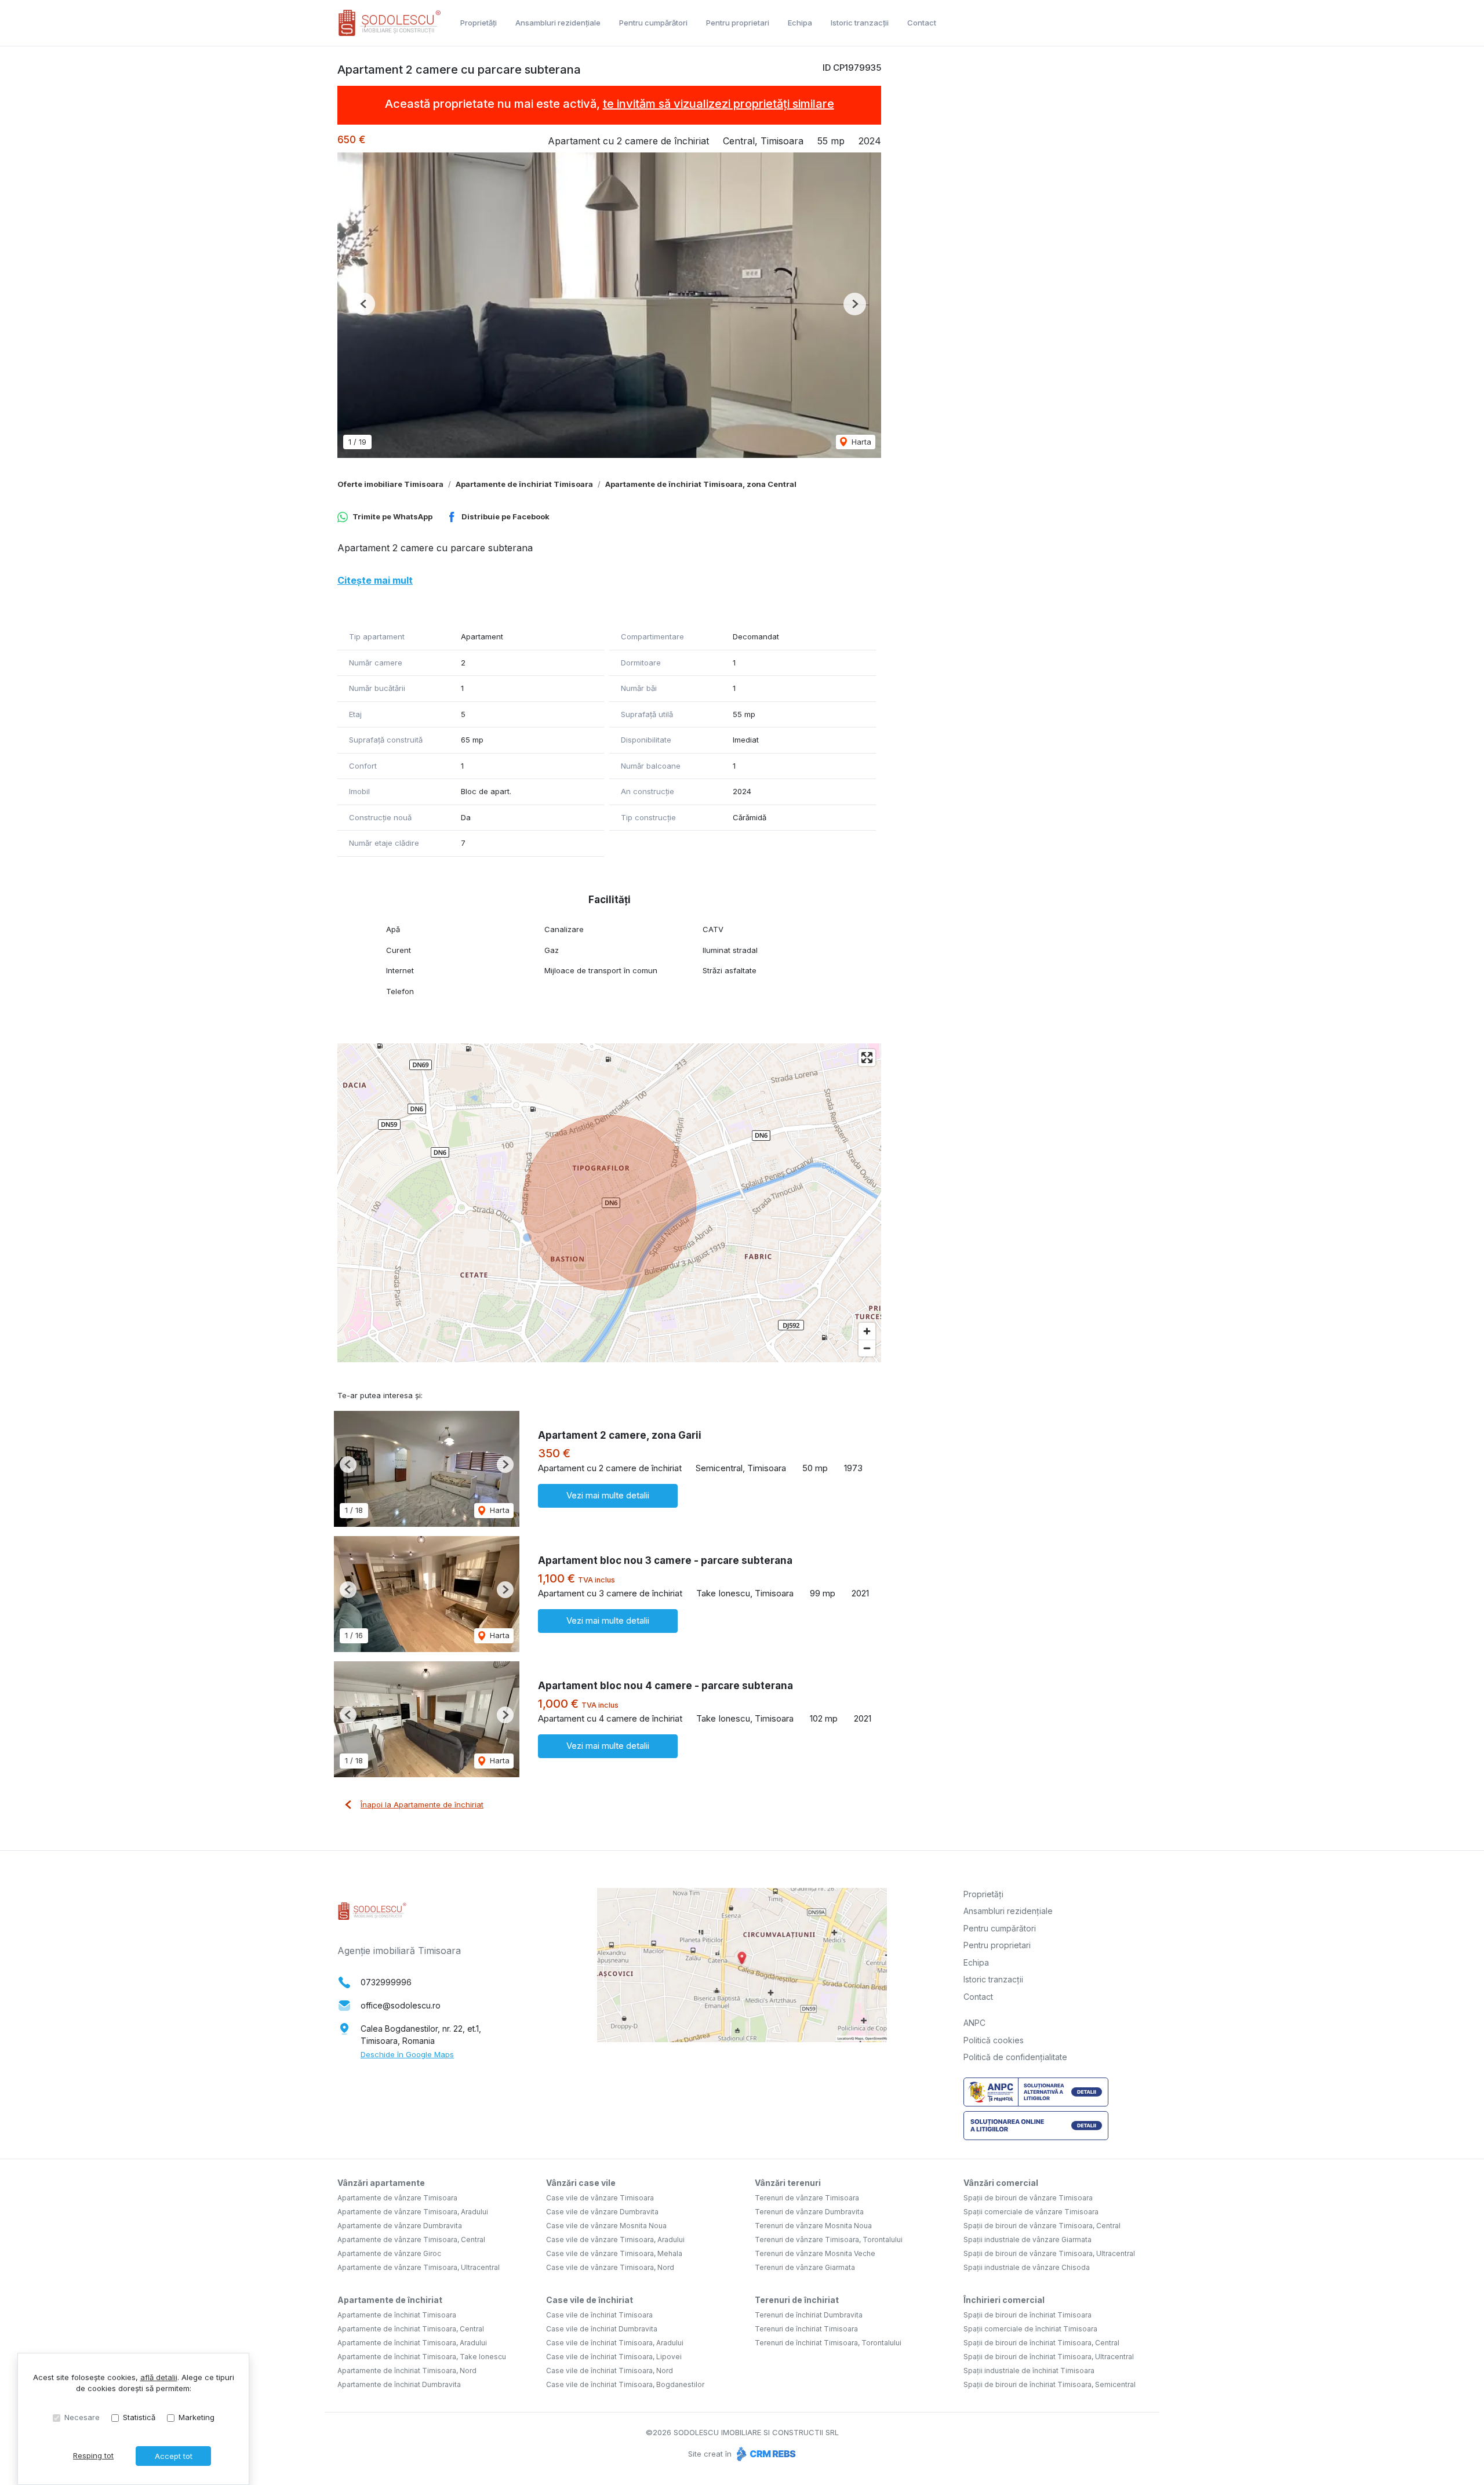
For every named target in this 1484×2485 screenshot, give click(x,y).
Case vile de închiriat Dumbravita (602, 2329)
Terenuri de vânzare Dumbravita (809, 2212)
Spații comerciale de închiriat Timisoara (1030, 2329)
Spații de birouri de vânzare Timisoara (1028, 2198)
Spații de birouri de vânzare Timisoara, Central (1042, 2226)
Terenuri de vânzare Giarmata (805, 2267)
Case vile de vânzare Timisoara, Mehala (614, 2253)
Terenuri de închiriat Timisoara (806, 2329)
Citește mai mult (375, 580)
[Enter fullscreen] (867, 1058)
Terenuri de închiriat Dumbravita (809, 2315)
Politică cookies (994, 2040)
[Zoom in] (867, 1331)
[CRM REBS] (765, 2454)
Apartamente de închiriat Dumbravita (399, 2384)
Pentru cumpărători (653, 23)
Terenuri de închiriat (797, 2300)
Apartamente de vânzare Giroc (389, 2253)
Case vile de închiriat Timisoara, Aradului (615, 2343)
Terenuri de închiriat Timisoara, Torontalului (828, 2343)
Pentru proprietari (738, 23)
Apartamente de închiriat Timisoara (524, 484)
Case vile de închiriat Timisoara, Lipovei (614, 2357)
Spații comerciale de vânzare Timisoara (1031, 2212)
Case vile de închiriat (590, 2300)
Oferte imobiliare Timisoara (390, 484)
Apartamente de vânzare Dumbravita (400, 2226)
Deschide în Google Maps (407, 2054)
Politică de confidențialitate (1015, 2057)
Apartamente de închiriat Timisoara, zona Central (701, 484)
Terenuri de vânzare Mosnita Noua (813, 2226)
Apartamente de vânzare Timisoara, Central (411, 2240)
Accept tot (174, 2456)
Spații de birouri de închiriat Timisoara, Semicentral (1050, 2384)
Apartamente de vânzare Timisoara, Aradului (413, 2212)
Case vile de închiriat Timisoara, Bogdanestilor (625, 2384)
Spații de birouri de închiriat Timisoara (1027, 2315)
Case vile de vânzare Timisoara (600, 2198)
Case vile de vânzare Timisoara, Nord (610, 2267)
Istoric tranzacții (860, 23)
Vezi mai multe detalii (608, 1495)
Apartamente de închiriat (390, 2300)
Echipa (800, 23)
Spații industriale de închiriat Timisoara (1029, 2371)
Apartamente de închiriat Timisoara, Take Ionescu (422, 2357)
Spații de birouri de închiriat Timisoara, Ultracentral (1049, 2357)
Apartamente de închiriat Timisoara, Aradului (412, 2343)
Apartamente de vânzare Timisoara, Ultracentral (419, 2267)
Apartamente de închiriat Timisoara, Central (411, 2329)
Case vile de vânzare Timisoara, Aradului (615, 2240)
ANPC (974, 2023)
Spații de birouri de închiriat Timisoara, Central (1041, 2343)
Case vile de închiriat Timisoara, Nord (610, 2371)
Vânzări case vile (581, 2183)
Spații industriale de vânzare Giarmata (1027, 2240)
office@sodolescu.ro (401, 2005)
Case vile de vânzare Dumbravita (602, 2212)
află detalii (159, 2377)
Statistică (139, 2417)
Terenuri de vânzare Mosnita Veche (815, 2253)
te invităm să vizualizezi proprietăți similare (719, 104)
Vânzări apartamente (381, 2183)
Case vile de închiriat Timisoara (599, 2315)
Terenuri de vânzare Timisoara (807, 2198)
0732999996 (386, 1982)
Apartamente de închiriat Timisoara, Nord (407, 2371)
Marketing (197, 2417)
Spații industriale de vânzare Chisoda (1027, 2267)
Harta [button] (860, 442)
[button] (364, 304)
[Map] (609, 1203)
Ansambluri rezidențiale (558, 23)
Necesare (82, 2417)
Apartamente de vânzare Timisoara (397, 2198)
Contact (922, 23)
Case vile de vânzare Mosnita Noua (606, 2226)
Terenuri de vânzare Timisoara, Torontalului (829, 2240)
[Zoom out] (867, 1348)
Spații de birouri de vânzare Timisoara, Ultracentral (1049, 2253)
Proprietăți (479, 23)
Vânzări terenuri (788, 2183)
